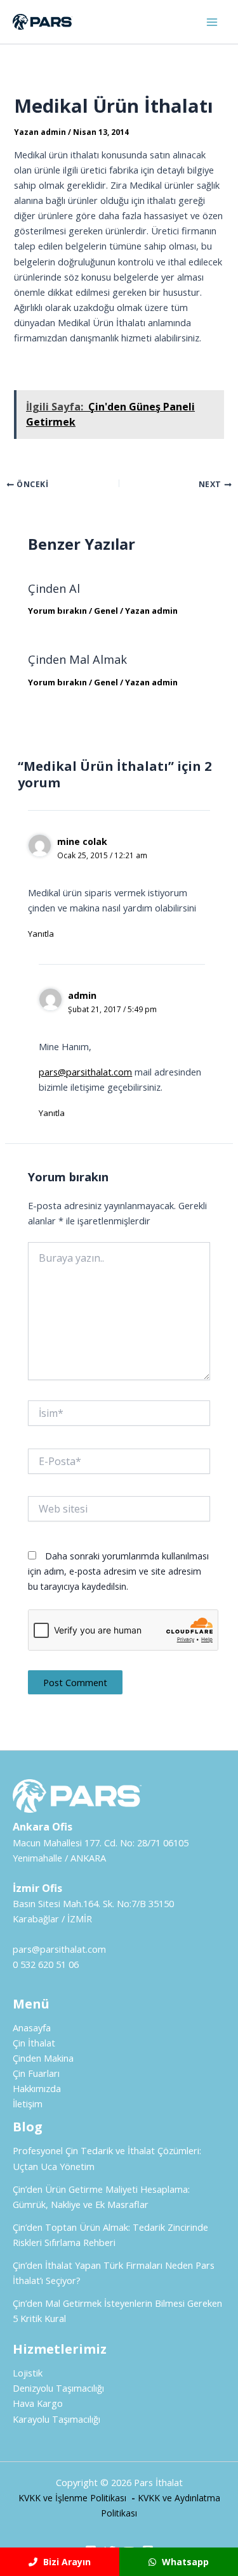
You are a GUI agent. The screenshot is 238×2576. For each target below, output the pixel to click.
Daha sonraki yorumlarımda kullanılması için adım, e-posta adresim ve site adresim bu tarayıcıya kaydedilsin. (118, 1571)
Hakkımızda (37, 2088)
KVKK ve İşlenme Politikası (72, 2498)
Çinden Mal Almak (77, 659)
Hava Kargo (38, 2403)
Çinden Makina (43, 2058)
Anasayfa (32, 2027)
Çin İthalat (34, 2043)
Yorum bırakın (57, 611)
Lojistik (28, 2373)
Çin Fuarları (36, 2073)
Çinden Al (54, 588)
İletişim (28, 2103)
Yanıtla (41, 934)
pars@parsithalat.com (85, 1072)
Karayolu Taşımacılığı (56, 2419)
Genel (106, 611)
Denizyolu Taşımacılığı (58, 2388)
